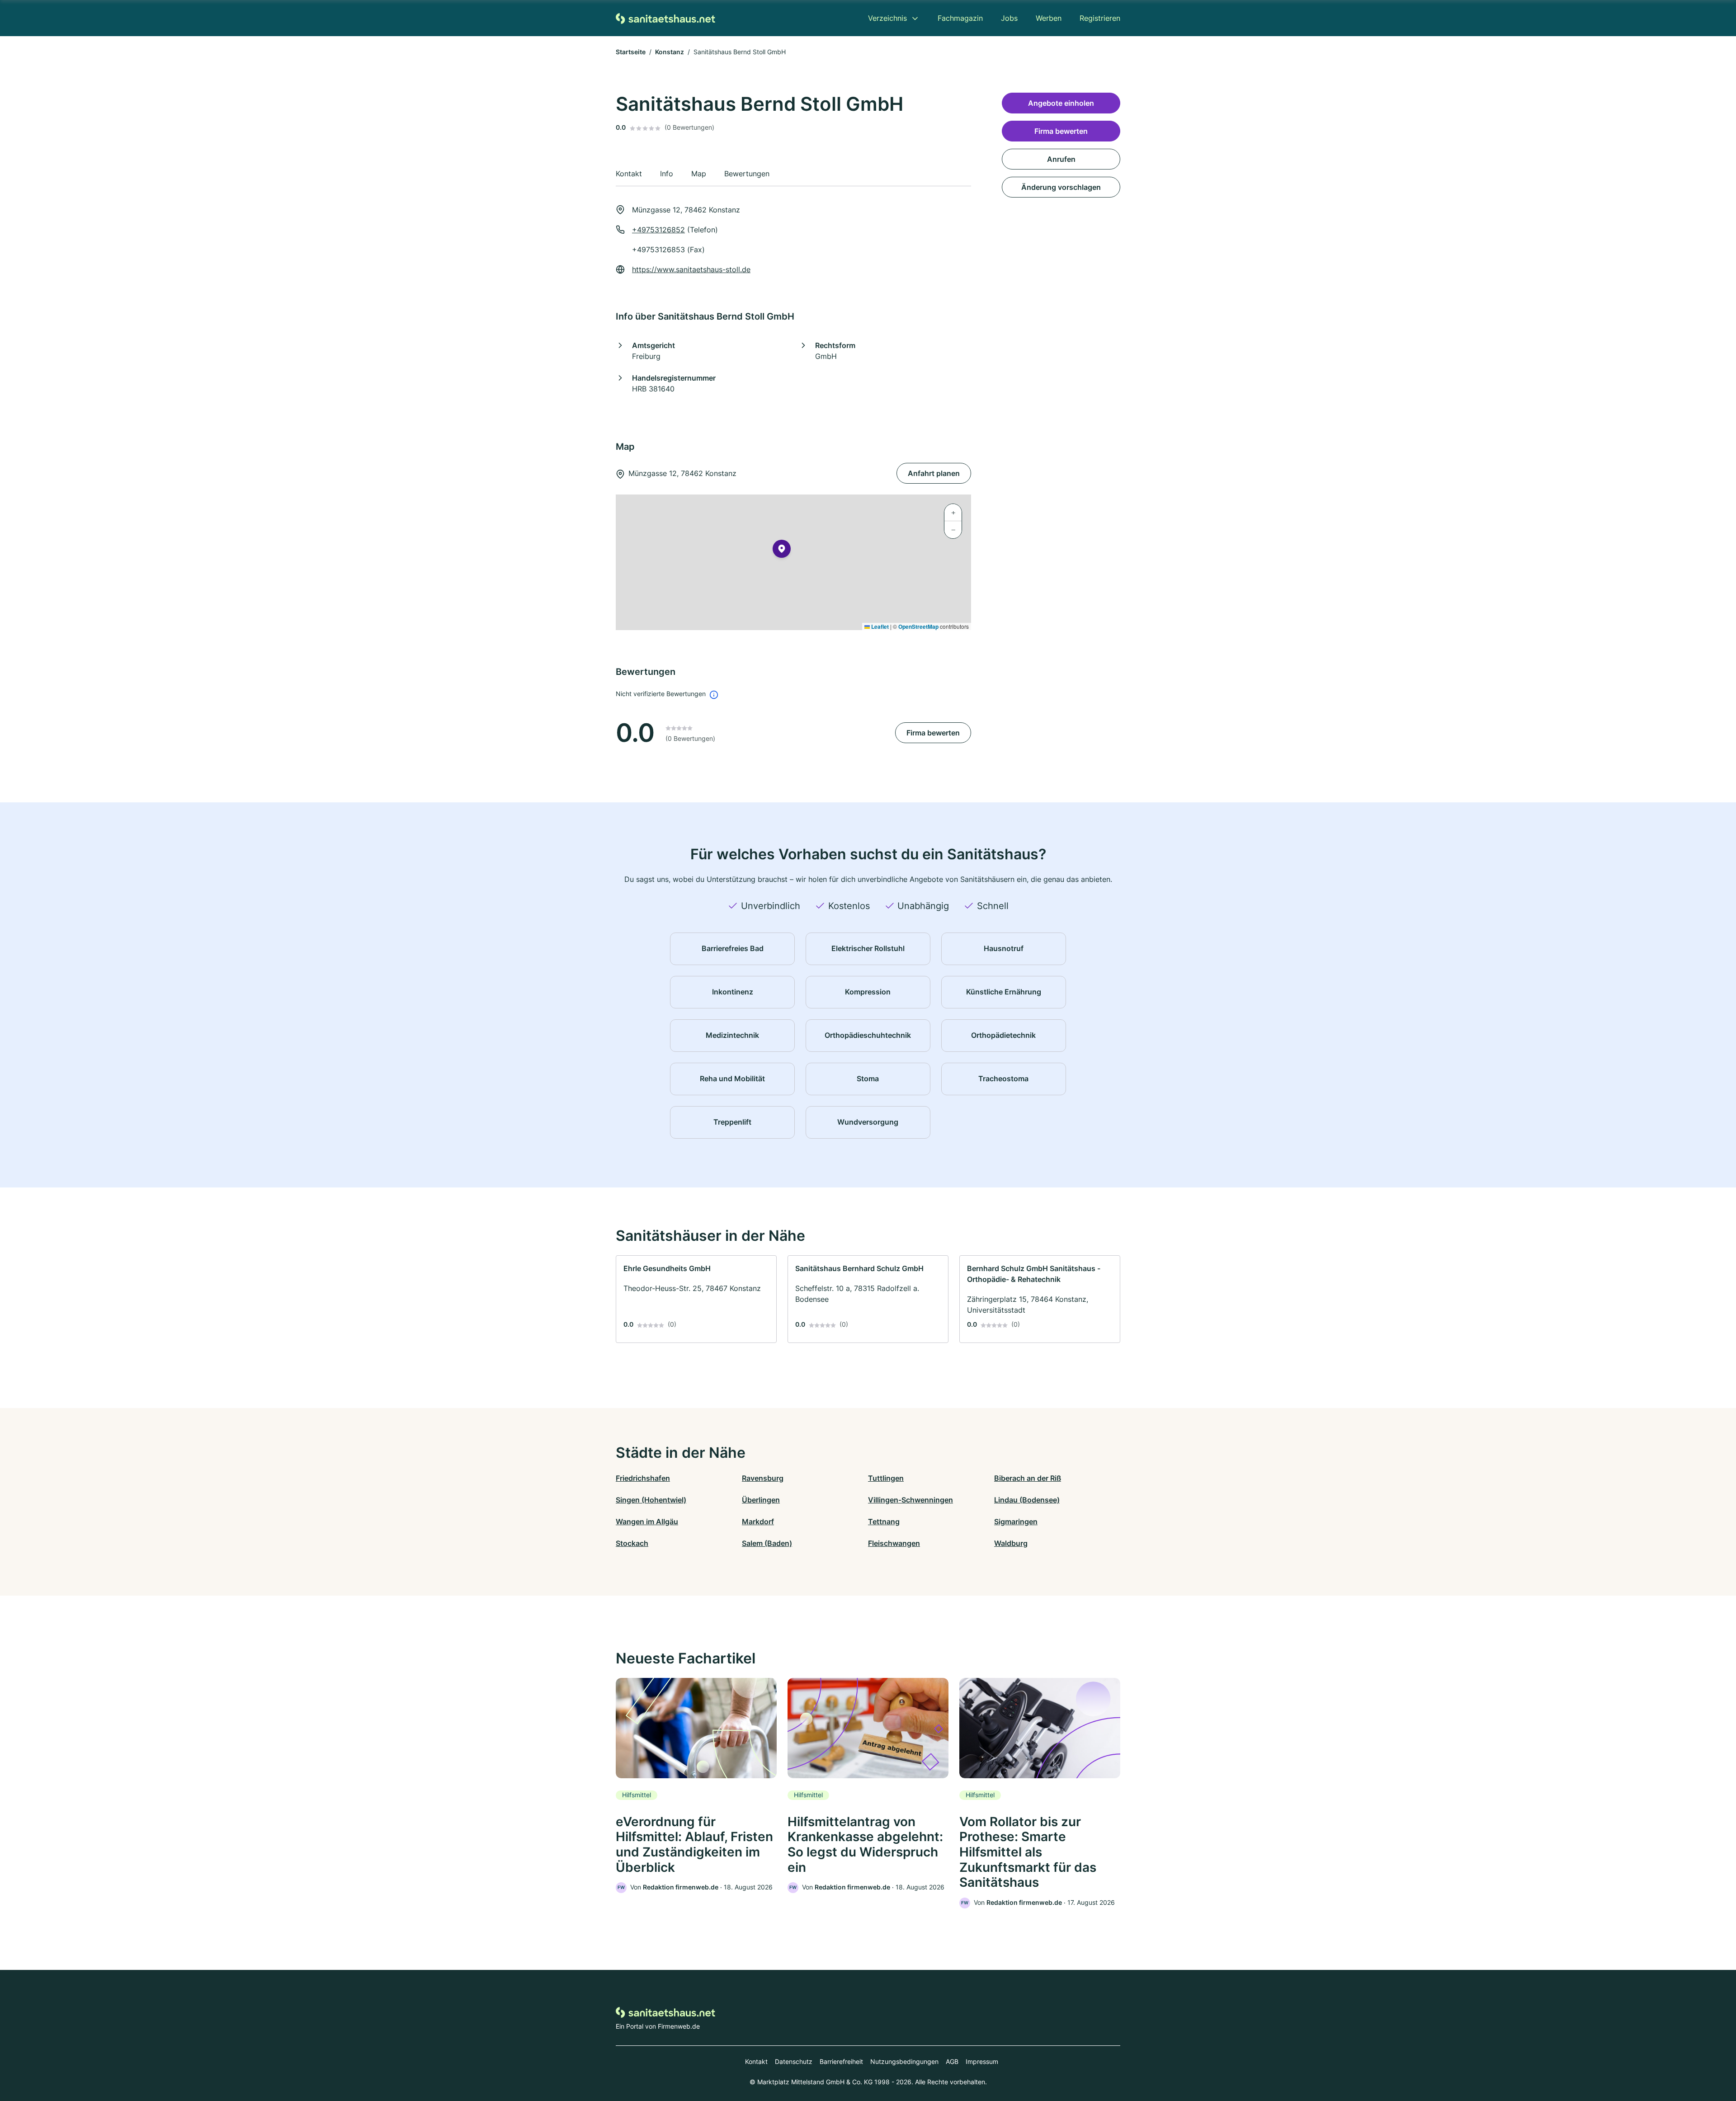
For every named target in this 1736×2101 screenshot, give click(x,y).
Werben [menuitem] (1049, 18)
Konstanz (670, 52)
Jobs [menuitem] (1009, 18)
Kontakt (756, 2061)
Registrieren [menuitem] (1100, 18)
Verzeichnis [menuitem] (887, 18)
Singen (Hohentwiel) (651, 1500)
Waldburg (1011, 1543)
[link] (696, 1299)
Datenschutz (794, 2061)
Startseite (631, 52)
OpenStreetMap (918, 627)
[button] (782, 551)
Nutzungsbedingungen (904, 2061)
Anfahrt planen (934, 473)
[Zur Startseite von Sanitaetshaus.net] (665, 18)
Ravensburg (763, 1478)
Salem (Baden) (767, 1543)
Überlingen (761, 1500)
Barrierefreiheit (841, 2061)
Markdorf (758, 1522)
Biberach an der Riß (1028, 1478)
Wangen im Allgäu (647, 1522)
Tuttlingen (886, 1478)
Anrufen (1061, 159)
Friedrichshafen (643, 1478)
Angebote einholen (1061, 103)
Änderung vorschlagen (1061, 187)
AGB (952, 2061)
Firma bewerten (933, 733)
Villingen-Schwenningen (910, 1500)
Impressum (982, 2061)
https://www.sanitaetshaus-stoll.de (691, 269)
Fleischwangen (894, 1543)
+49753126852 (658, 230)
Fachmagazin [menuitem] (960, 18)
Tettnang (884, 1522)
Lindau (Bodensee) (1027, 1500)
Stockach (632, 1543)
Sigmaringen (1016, 1522)
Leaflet (879, 627)
